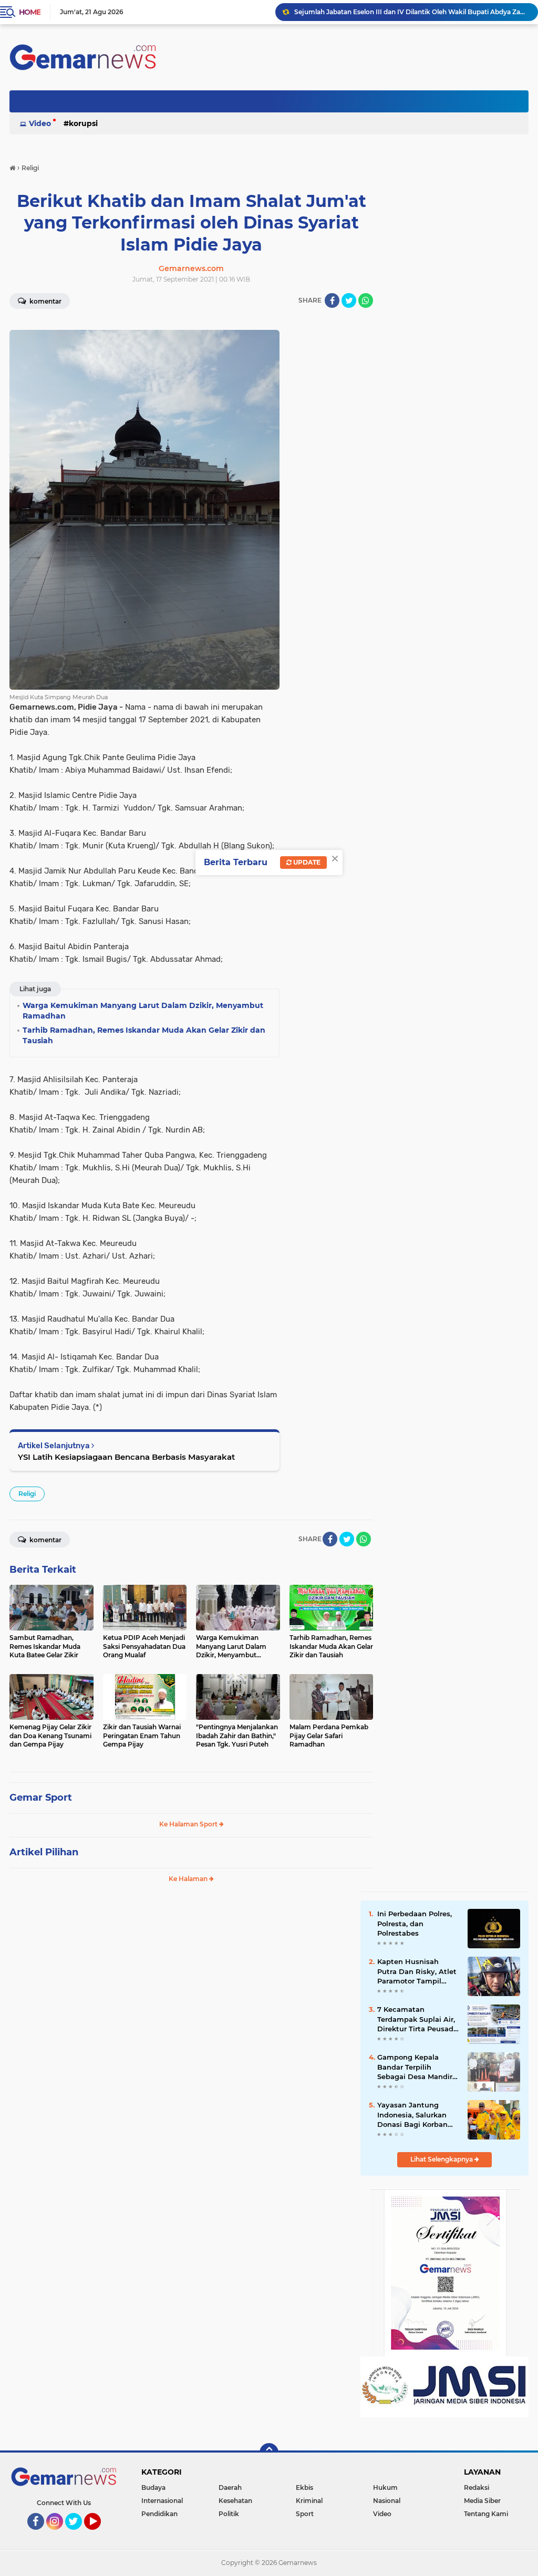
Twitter (78, 2535)
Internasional (162, 2501)
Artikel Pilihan (44, 1852)
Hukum (385, 2487)
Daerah (230, 2487)
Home (30, 12)
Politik (229, 2514)
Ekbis (304, 2487)
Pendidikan (159, 2514)
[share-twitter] (349, 300)
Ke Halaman (189, 1879)
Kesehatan (235, 2501)
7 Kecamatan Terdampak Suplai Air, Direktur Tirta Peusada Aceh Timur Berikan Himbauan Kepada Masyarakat (417, 2019)
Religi (27, 1494)
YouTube (100, 2535)
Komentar (45, 301)
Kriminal (309, 2501)
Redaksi (477, 2487)
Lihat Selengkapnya (442, 2159)
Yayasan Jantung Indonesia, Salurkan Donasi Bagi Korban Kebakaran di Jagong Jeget (415, 2115)
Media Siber (482, 2501)
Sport (305, 2514)
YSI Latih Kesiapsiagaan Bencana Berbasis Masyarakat (126, 1457)
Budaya (153, 2487)
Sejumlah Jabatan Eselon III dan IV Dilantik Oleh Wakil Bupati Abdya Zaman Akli (411, 12)
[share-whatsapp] (366, 300)
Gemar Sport (41, 1798)
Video (40, 123)
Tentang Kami (486, 2514)
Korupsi (83, 123)
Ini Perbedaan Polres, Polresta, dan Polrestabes (415, 1923)
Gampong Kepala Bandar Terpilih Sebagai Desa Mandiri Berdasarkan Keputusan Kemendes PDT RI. (417, 2067)
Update (306, 862)
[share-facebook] (332, 300)
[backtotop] (269, 2453)
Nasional (387, 2501)
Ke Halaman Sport (189, 1824)
